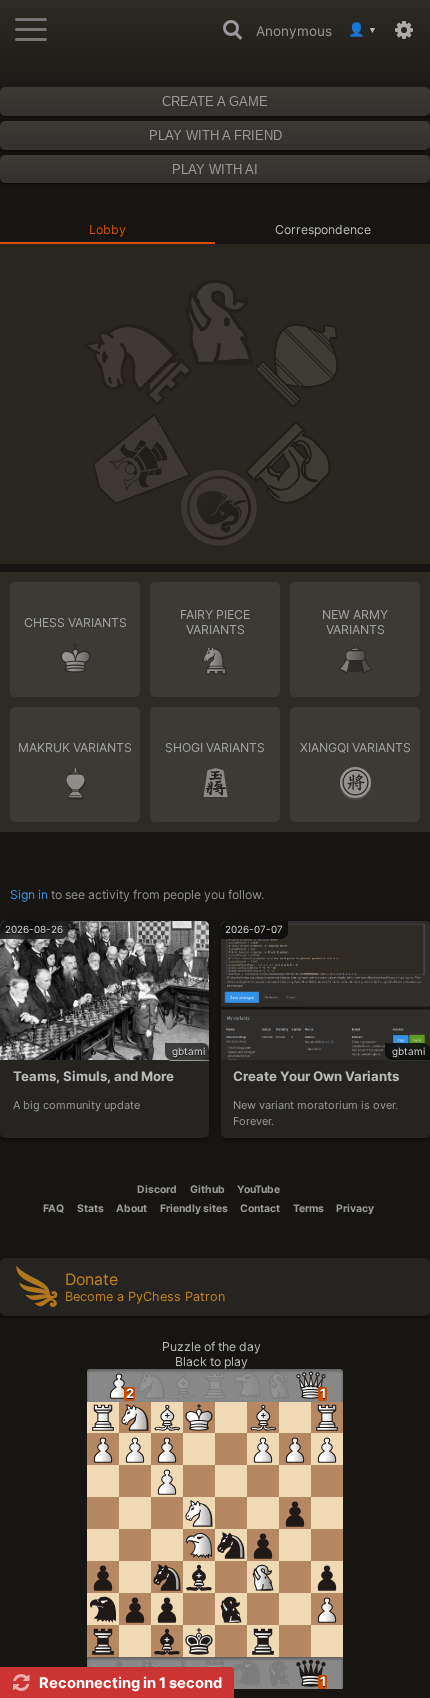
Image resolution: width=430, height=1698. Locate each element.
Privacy (355, 1208)
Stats (90, 1208)
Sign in (29, 894)
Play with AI (215, 169)
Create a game (215, 101)
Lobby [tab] (107, 229)
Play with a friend (215, 135)
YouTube (258, 1189)
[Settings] (408, 30)
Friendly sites (194, 1208)
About (131, 1208)
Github (207, 1189)
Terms (308, 1208)
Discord (157, 1189)
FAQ (53, 1208)
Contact (260, 1208)
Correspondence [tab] (323, 229)
